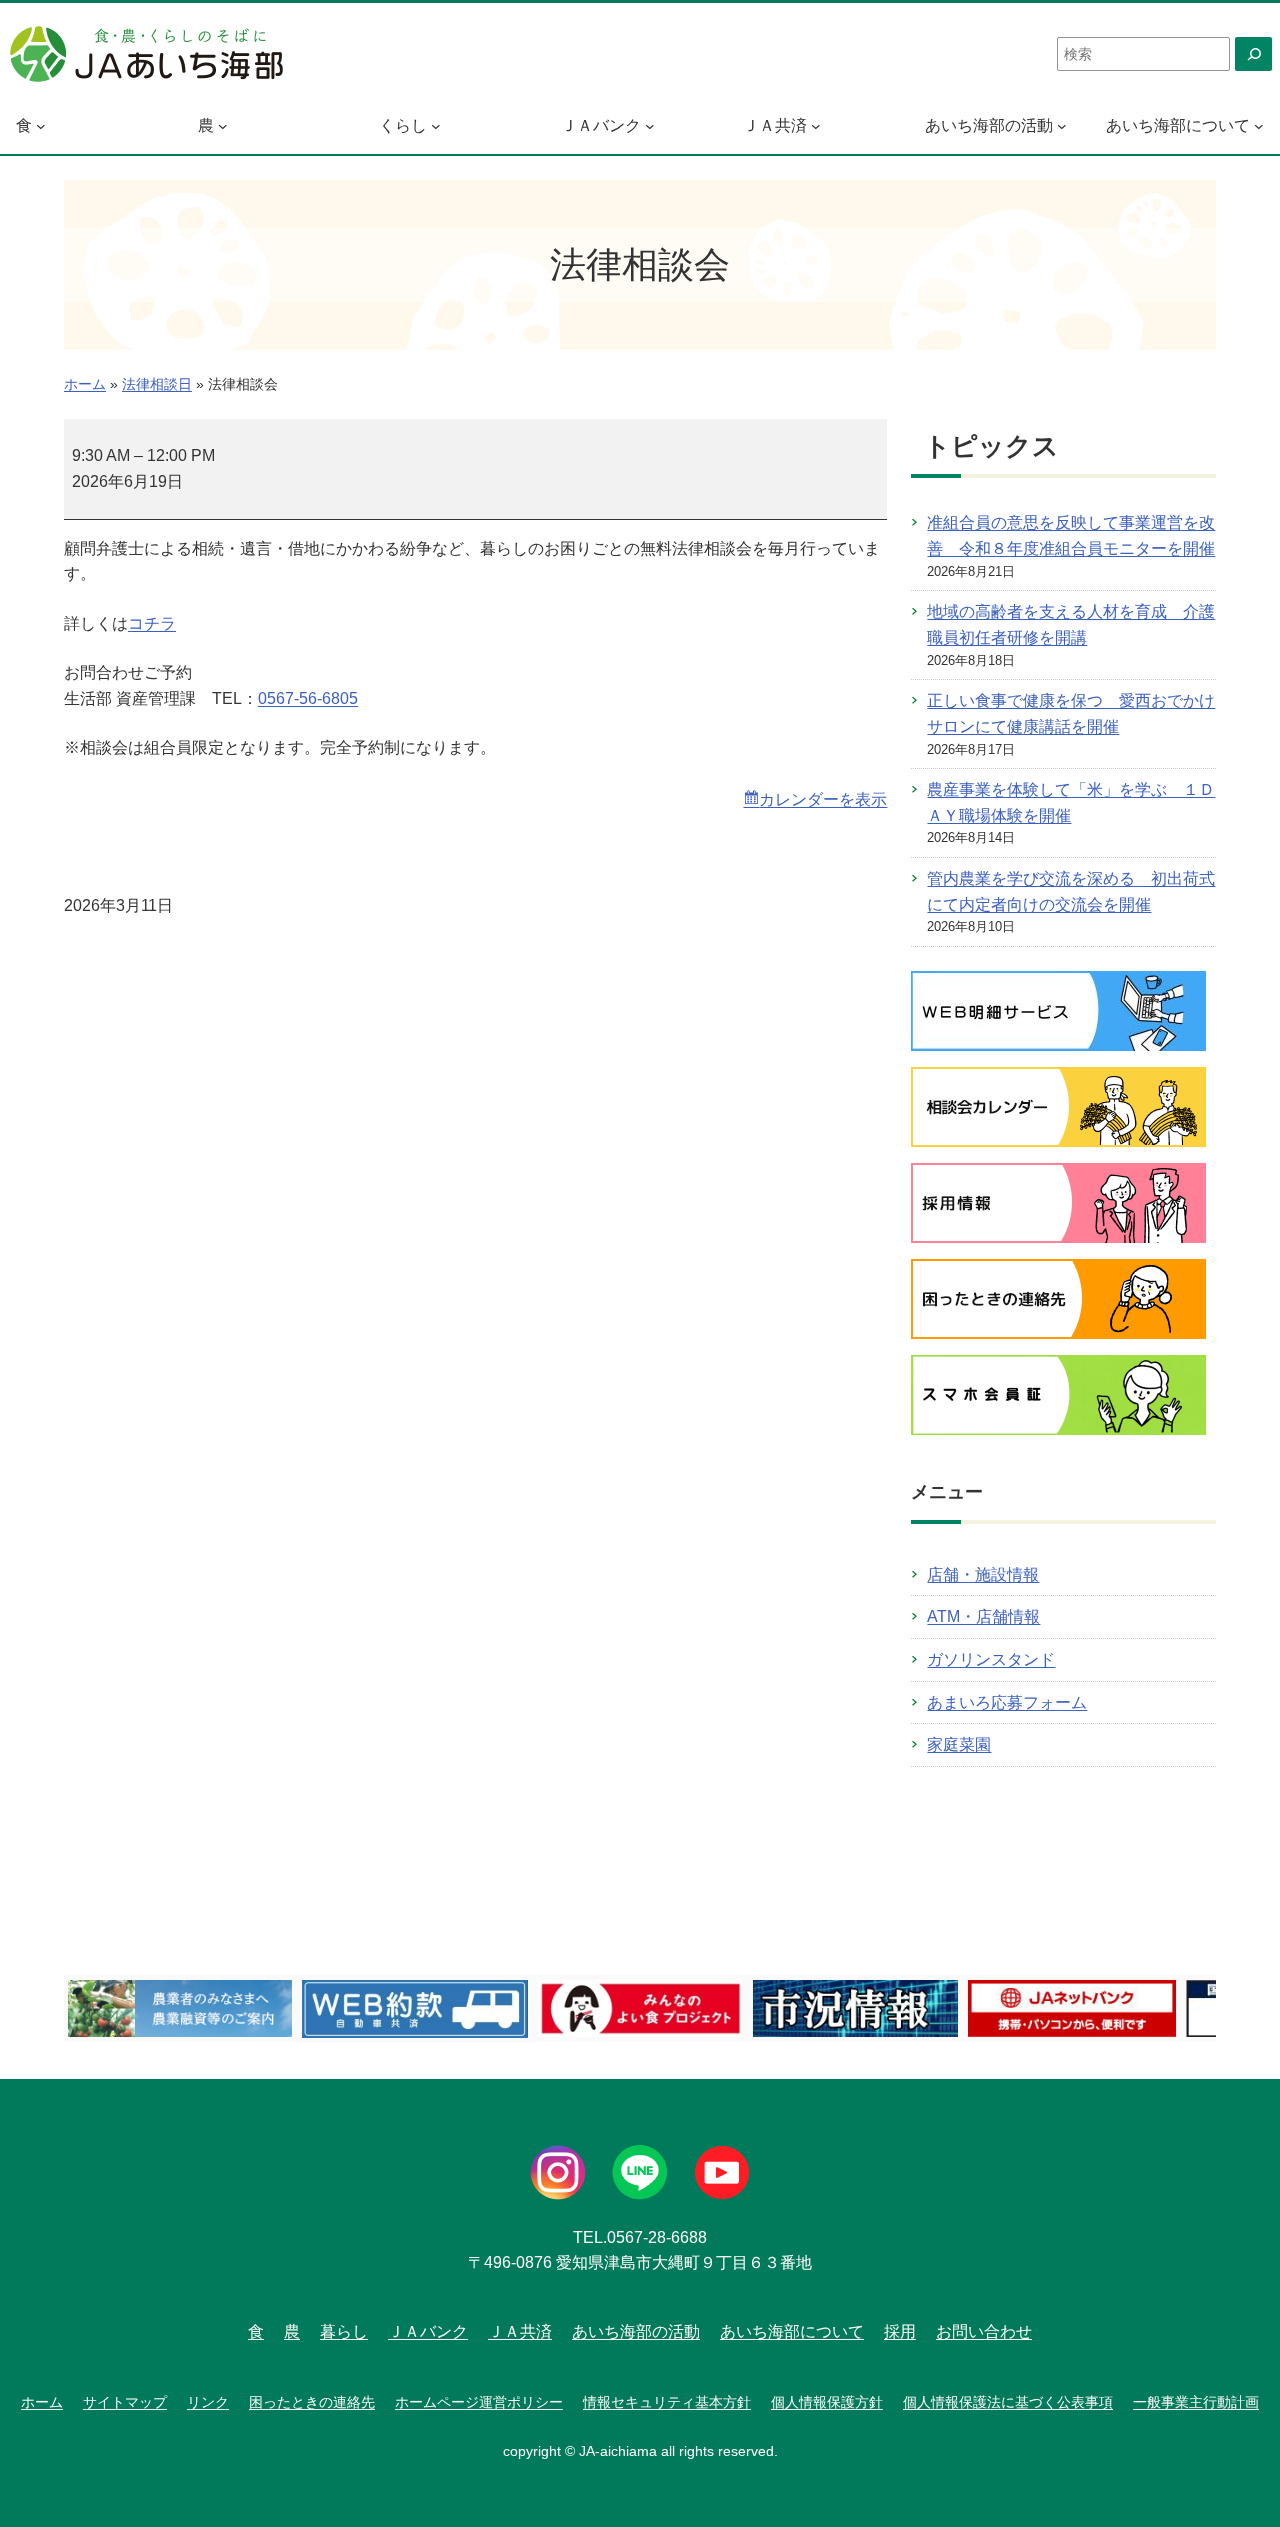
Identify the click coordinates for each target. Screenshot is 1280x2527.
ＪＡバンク (601, 125)
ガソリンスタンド (991, 1659)
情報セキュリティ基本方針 (667, 2402)
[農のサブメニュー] (223, 126)
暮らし (344, 2331)
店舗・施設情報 (983, 1574)
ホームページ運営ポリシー (479, 2402)
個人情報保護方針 (827, 2402)
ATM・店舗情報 (983, 1616)
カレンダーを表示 (823, 799)
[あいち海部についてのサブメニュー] (1259, 126)
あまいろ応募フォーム (1007, 1702)
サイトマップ (125, 2402)
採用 (900, 2331)
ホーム (85, 384)
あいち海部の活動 (989, 125)
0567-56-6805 (308, 698)
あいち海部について (1178, 125)
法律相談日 (157, 384)
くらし (403, 125)
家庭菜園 (959, 1744)
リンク (208, 2402)
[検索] (1253, 54)
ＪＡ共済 (775, 125)
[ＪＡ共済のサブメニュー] (816, 126)
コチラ (152, 623)
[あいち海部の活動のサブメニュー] (1062, 126)
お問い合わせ (984, 2331)
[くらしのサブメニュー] (436, 126)
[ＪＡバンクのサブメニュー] (650, 126)
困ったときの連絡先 (312, 2402)
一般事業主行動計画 (1196, 2402)
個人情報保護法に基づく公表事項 (1008, 2402)
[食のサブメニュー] (41, 126)
